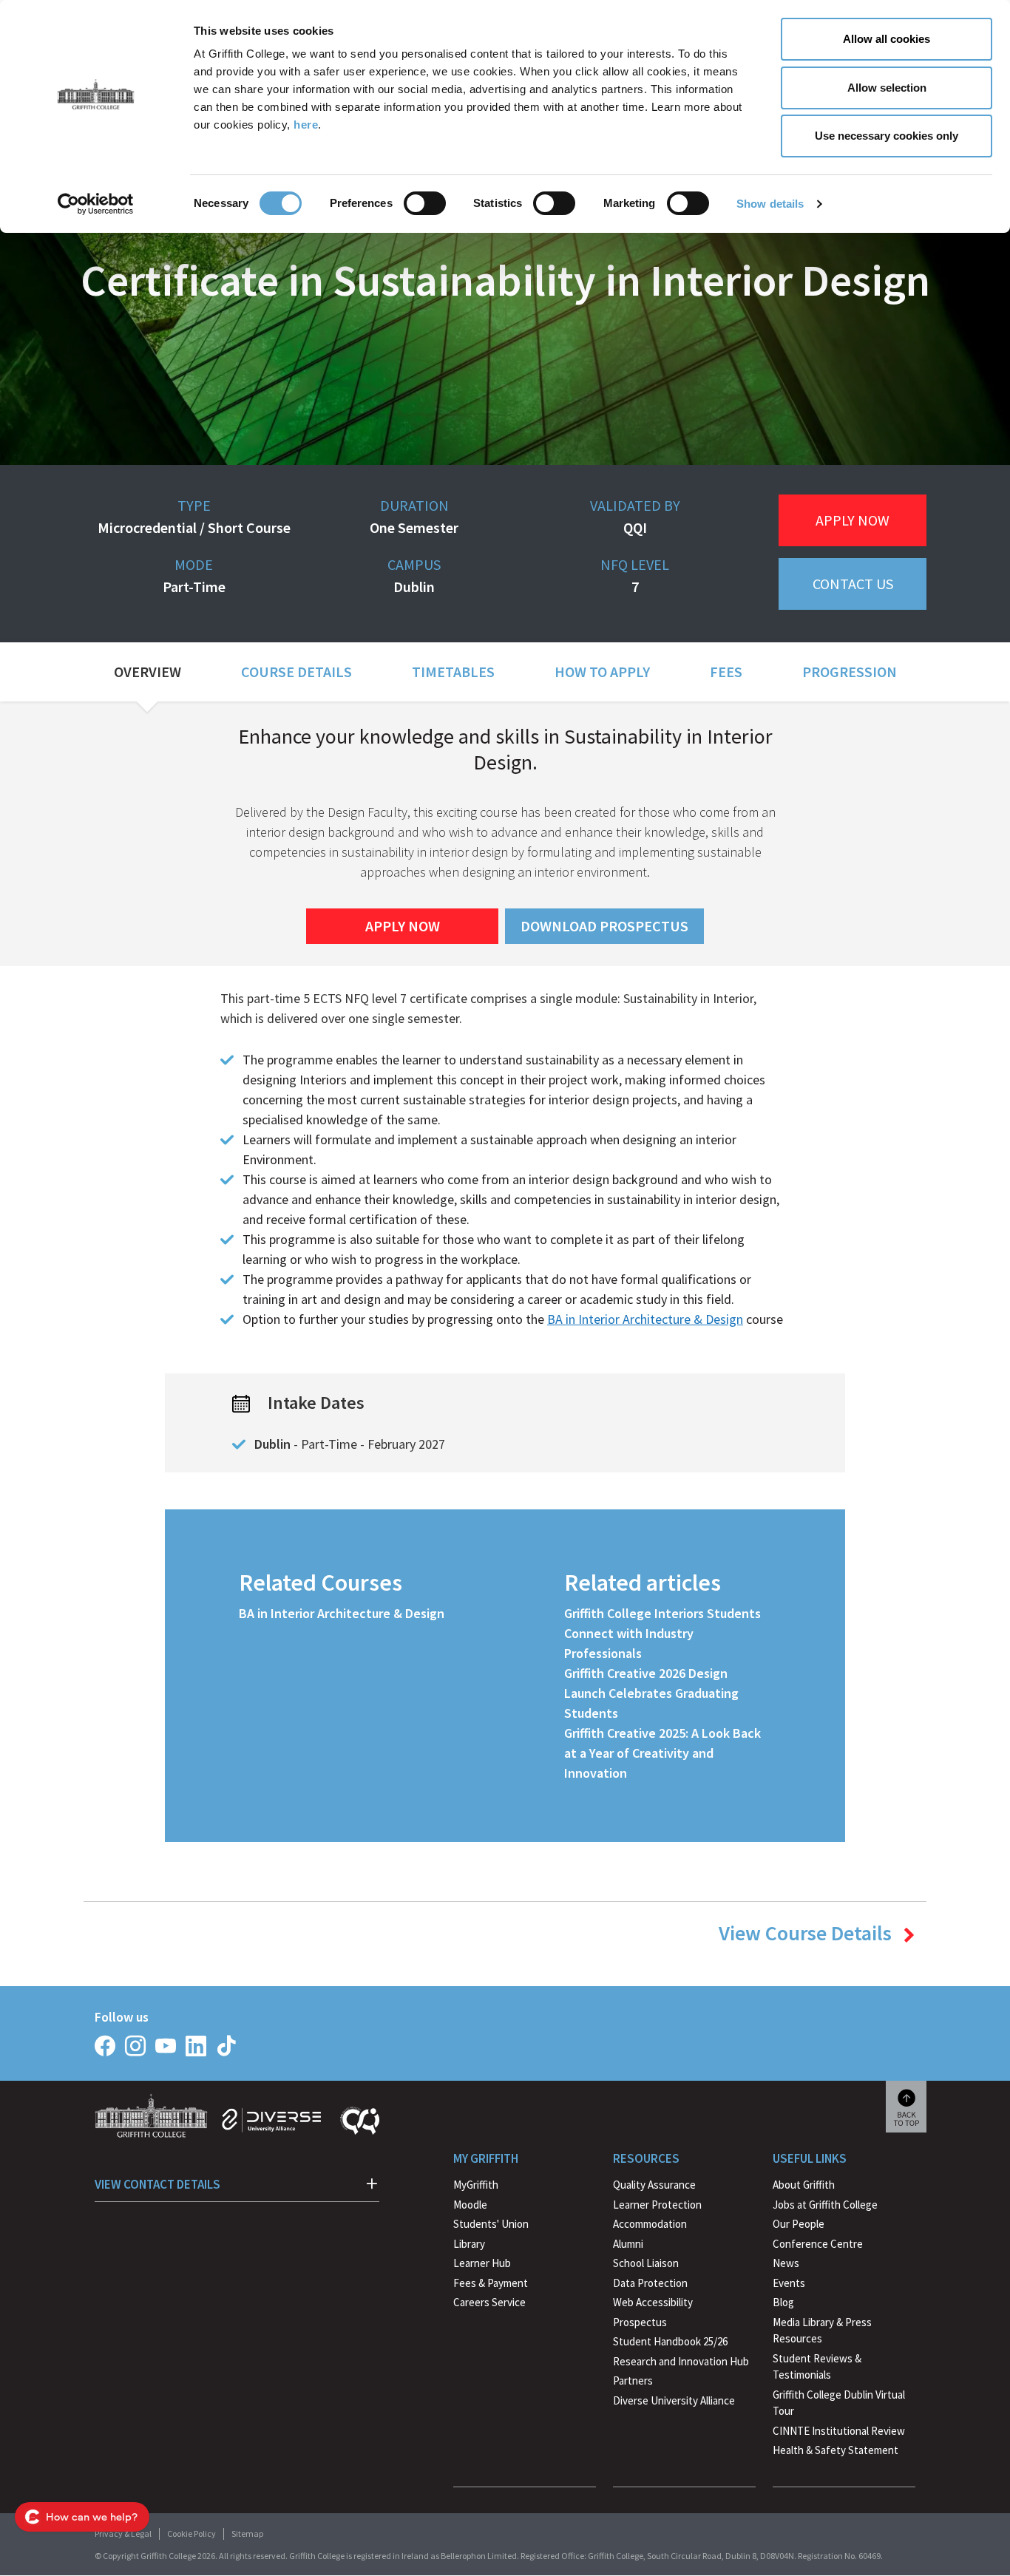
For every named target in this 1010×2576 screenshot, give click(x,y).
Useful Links (810, 2158)
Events (789, 2283)
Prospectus (640, 2322)
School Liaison (646, 2263)
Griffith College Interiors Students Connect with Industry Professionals (662, 1633)
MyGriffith (476, 2185)
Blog (783, 2302)
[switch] (425, 203)
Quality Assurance (654, 2185)
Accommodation (650, 2224)
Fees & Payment (491, 2283)
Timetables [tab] (453, 672)
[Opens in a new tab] (105, 2046)
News (786, 2263)
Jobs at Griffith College (825, 2205)
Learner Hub (482, 2263)
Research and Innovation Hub (681, 2361)
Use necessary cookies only (887, 136)
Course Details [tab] (296, 672)
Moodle (470, 2205)
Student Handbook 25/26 (670, 2341)
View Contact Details (157, 2184)
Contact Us (853, 584)
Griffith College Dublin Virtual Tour (839, 2403)
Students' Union (491, 2224)
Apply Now (853, 520)
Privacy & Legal (123, 2533)
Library (469, 2244)
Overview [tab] (148, 672)
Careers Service (489, 2302)
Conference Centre (818, 2244)
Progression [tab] (850, 672)
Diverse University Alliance (674, 2400)
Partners (633, 2380)
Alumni (628, 2244)
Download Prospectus (604, 926)
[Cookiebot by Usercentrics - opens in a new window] (96, 204)
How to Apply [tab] (602, 672)
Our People (799, 2224)
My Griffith (486, 2158)
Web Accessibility (653, 2302)
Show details (770, 204)
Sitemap (247, 2533)
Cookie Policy (192, 2533)
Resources (646, 2158)
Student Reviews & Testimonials (817, 2367)
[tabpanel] (505, 1283)
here (306, 125)
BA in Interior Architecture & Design (645, 1319)
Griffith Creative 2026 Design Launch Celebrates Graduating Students (651, 1693)
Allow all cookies (887, 39)
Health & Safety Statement (836, 2452)
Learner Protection (657, 2205)
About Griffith (804, 2185)
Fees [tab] (726, 672)
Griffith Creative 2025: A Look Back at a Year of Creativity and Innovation (662, 1753)
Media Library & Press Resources (822, 2331)
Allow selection (887, 88)
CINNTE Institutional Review (839, 2431)
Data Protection (650, 2283)
